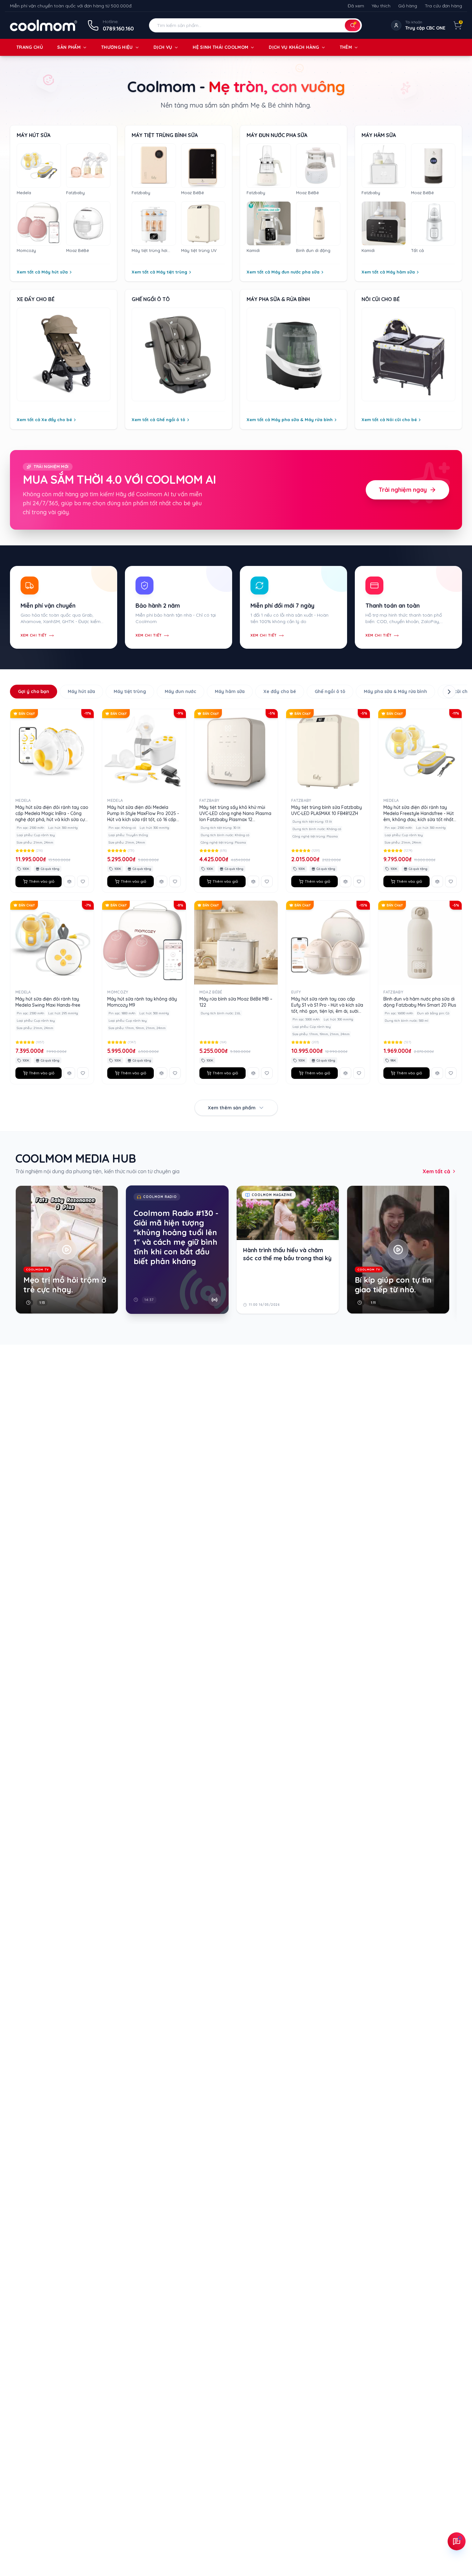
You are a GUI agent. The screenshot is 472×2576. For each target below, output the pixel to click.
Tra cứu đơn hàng (443, 6)
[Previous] (18, 1255)
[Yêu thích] (83, 881)
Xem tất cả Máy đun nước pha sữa (283, 272)
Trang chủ (30, 47)
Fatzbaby (209, 800)
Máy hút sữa (81, 691)
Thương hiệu (117, 47)
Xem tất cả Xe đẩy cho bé (44, 420)
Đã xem (356, 6)
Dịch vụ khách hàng (294, 47)
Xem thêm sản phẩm (232, 1108)
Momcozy (118, 992)
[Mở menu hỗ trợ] (457, 2541)
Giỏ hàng (408, 6)
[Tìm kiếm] (353, 25)
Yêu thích (381, 6)
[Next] (454, 1255)
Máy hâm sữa (230, 691)
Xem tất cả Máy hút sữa (42, 272)
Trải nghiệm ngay (403, 490)
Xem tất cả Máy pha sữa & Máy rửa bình (290, 420)
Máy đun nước (180, 691)
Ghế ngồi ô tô (330, 691)
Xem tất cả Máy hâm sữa (388, 272)
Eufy (296, 992)
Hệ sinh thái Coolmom (220, 47)
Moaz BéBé (211, 992)
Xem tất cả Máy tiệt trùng (159, 272)
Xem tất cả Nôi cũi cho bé (389, 420)
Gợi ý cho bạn (34, 691)
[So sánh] (69, 881)
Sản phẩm (69, 47)
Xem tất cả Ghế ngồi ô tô (158, 420)
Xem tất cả (436, 1171)
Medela (23, 800)
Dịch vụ (163, 47)
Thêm (346, 47)
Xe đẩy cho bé (280, 691)
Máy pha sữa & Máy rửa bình (395, 691)
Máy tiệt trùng (130, 691)
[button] (255, 25)
